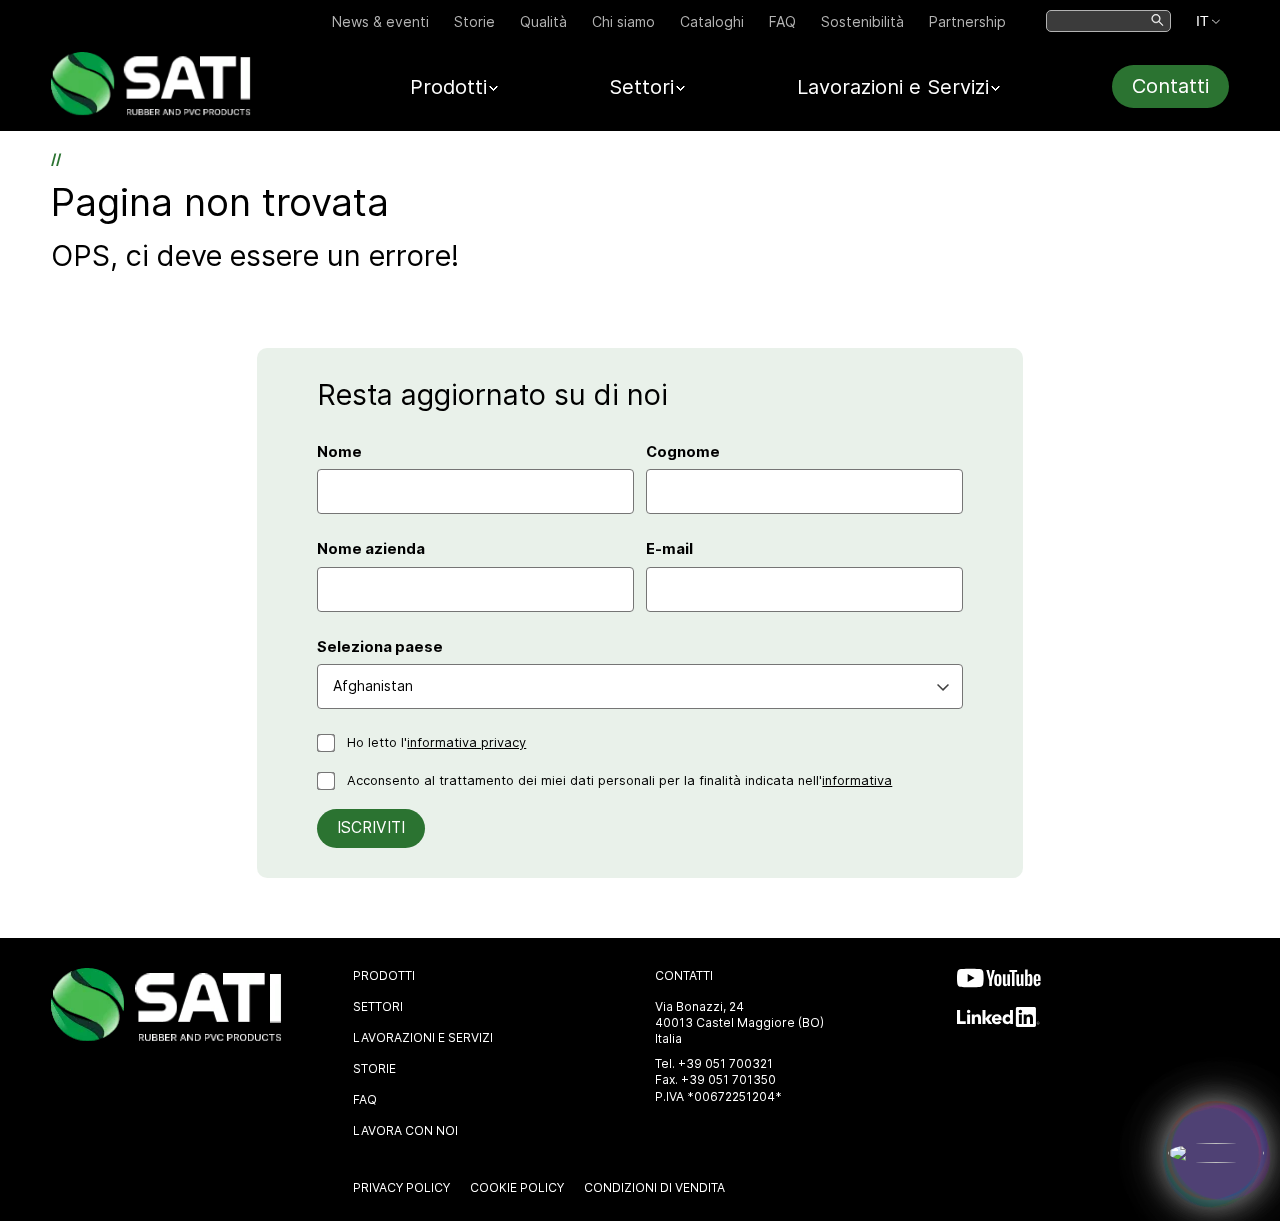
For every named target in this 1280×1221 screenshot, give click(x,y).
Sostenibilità (862, 21)
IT (1202, 21)
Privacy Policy (401, 1187)
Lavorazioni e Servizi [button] (893, 87)
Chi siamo (623, 21)
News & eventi (380, 21)
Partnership (967, 21)
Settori (378, 1006)
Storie (474, 21)
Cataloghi (712, 21)
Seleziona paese (380, 647)
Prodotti (384, 975)
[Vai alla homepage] (151, 110)
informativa (857, 780)
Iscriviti (371, 827)
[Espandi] (1216, 1153)
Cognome (683, 452)
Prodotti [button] (448, 87)
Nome (339, 452)
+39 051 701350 (728, 1079)
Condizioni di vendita (654, 1187)
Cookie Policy (517, 1187)
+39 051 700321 (725, 1063)
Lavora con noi (405, 1130)
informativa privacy (466, 742)
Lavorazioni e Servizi (423, 1037)
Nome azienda (371, 549)
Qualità (543, 21)
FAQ (782, 21)
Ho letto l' (436, 742)
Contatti (1170, 86)
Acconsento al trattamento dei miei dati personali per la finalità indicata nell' (619, 780)
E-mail (669, 549)
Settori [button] (641, 87)
